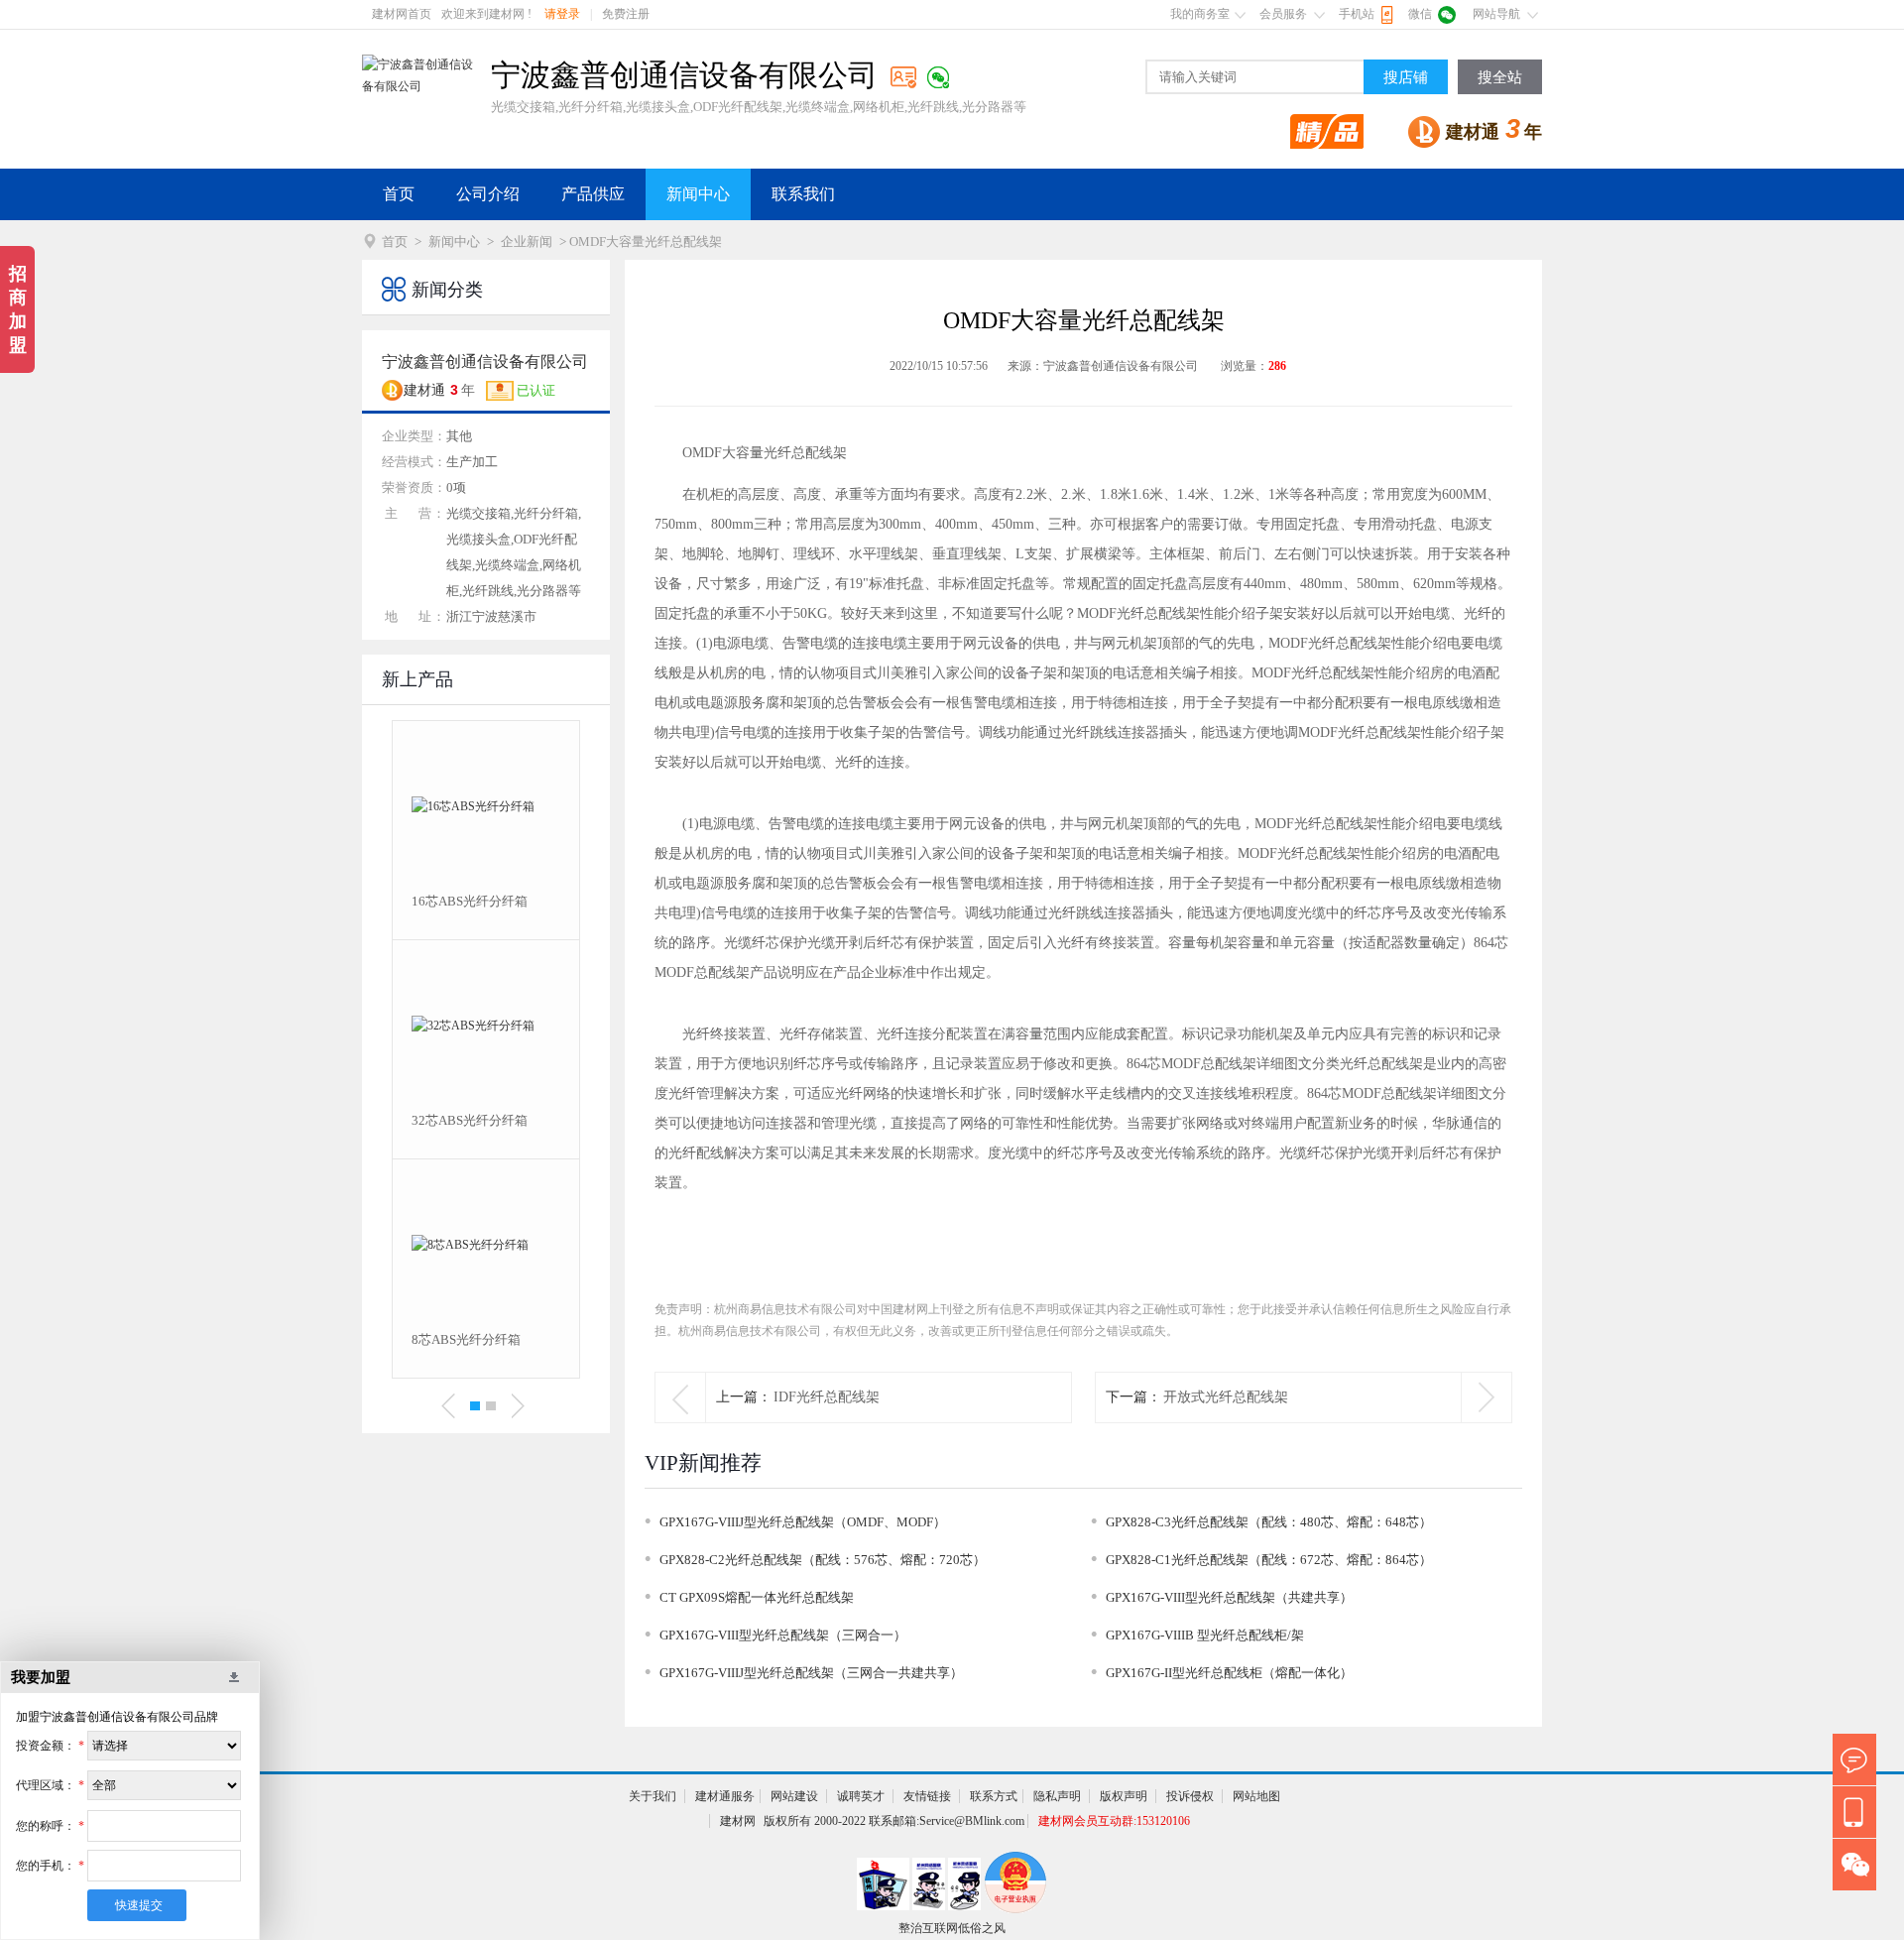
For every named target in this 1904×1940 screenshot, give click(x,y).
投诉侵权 (1190, 1796)
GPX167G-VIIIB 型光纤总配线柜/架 (1205, 1635)
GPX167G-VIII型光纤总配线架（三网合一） (783, 1635)
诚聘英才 (861, 1796)
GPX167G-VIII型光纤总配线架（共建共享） (1229, 1597)
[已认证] (903, 77)
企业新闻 (527, 242)
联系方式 (994, 1796)
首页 (399, 194)
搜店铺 (1406, 77)
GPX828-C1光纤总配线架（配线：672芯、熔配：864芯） (1269, 1560)
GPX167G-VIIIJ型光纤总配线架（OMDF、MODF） (803, 1522)
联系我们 (803, 194)
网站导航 (1496, 14)
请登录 (562, 14)
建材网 (738, 1821)
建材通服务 (725, 1796)
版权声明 (1124, 1796)
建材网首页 (402, 14)
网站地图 (1256, 1796)
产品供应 (593, 194)
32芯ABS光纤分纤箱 (470, 1120)
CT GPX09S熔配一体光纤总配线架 (757, 1597)
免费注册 (626, 14)
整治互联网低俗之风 (952, 1928)
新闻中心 (698, 194)
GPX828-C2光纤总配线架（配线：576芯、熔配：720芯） (823, 1560)
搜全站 (1500, 77)
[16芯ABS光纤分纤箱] (486, 806)
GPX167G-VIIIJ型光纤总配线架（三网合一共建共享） (811, 1673)
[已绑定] (938, 77)
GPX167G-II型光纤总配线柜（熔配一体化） (1229, 1673)
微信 (1420, 14)
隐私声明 (1057, 1796)
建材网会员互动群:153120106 (1114, 1821)
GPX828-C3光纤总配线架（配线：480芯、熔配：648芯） (1269, 1522)
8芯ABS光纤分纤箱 (466, 1339)
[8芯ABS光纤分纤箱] (486, 1245)
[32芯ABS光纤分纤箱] (486, 1026)
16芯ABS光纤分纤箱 (470, 901)
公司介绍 (488, 194)
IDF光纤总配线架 (827, 1397)
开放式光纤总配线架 (1226, 1397)
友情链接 (927, 1796)
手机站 (1357, 14)
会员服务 (1283, 14)
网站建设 (794, 1796)
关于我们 (653, 1796)
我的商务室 (1200, 14)
